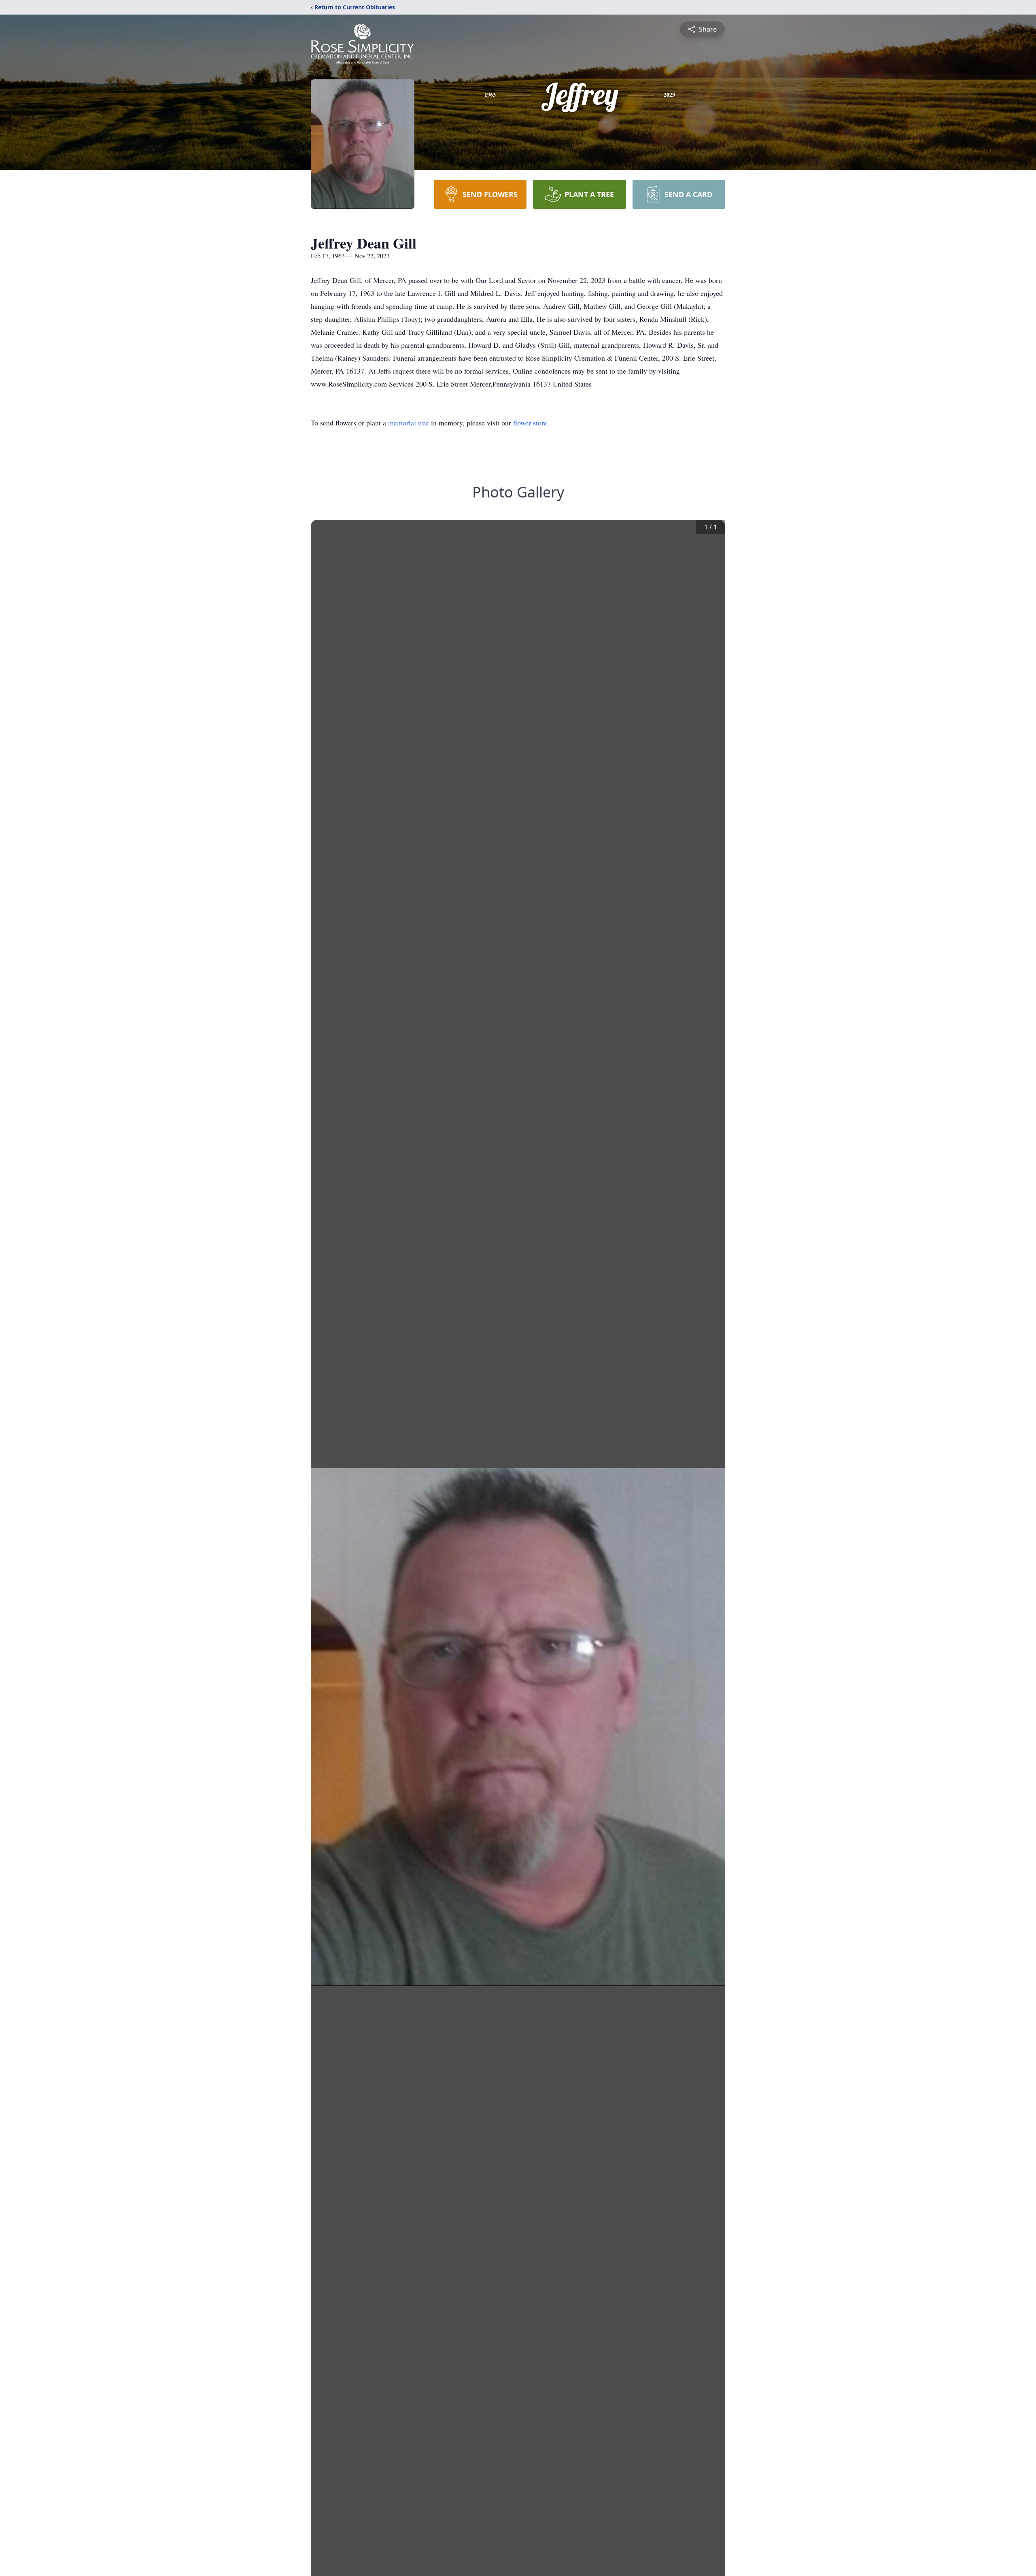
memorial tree (409, 423)
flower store (530, 423)
